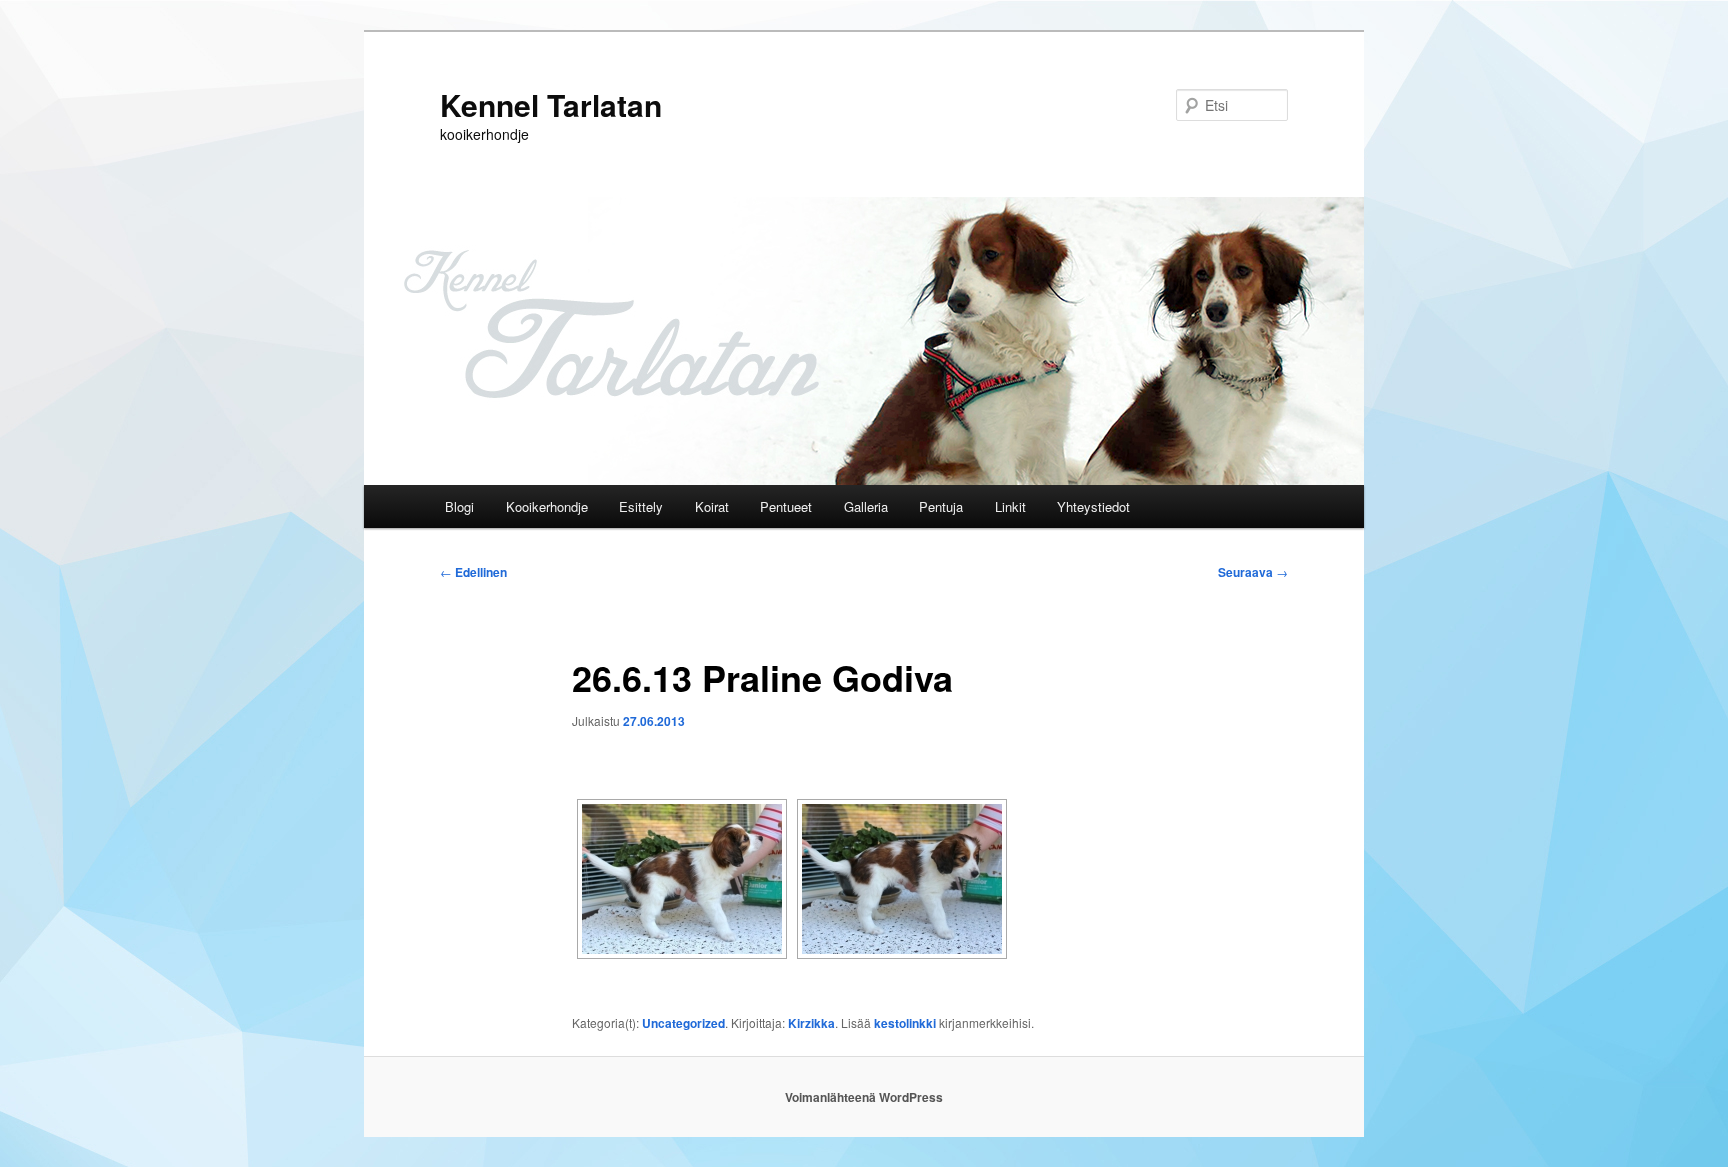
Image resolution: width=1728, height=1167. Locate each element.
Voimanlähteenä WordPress (864, 1097)
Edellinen (473, 572)
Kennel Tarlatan (551, 104)
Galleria (866, 506)
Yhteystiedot (1093, 506)
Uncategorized (683, 1023)
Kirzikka (811, 1023)
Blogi (459, 506)
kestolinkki (905, 1023)
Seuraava (1253, 572)
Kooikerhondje (547, 506)
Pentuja (941, 506)
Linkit (1010, 506)
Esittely (641, 506)
